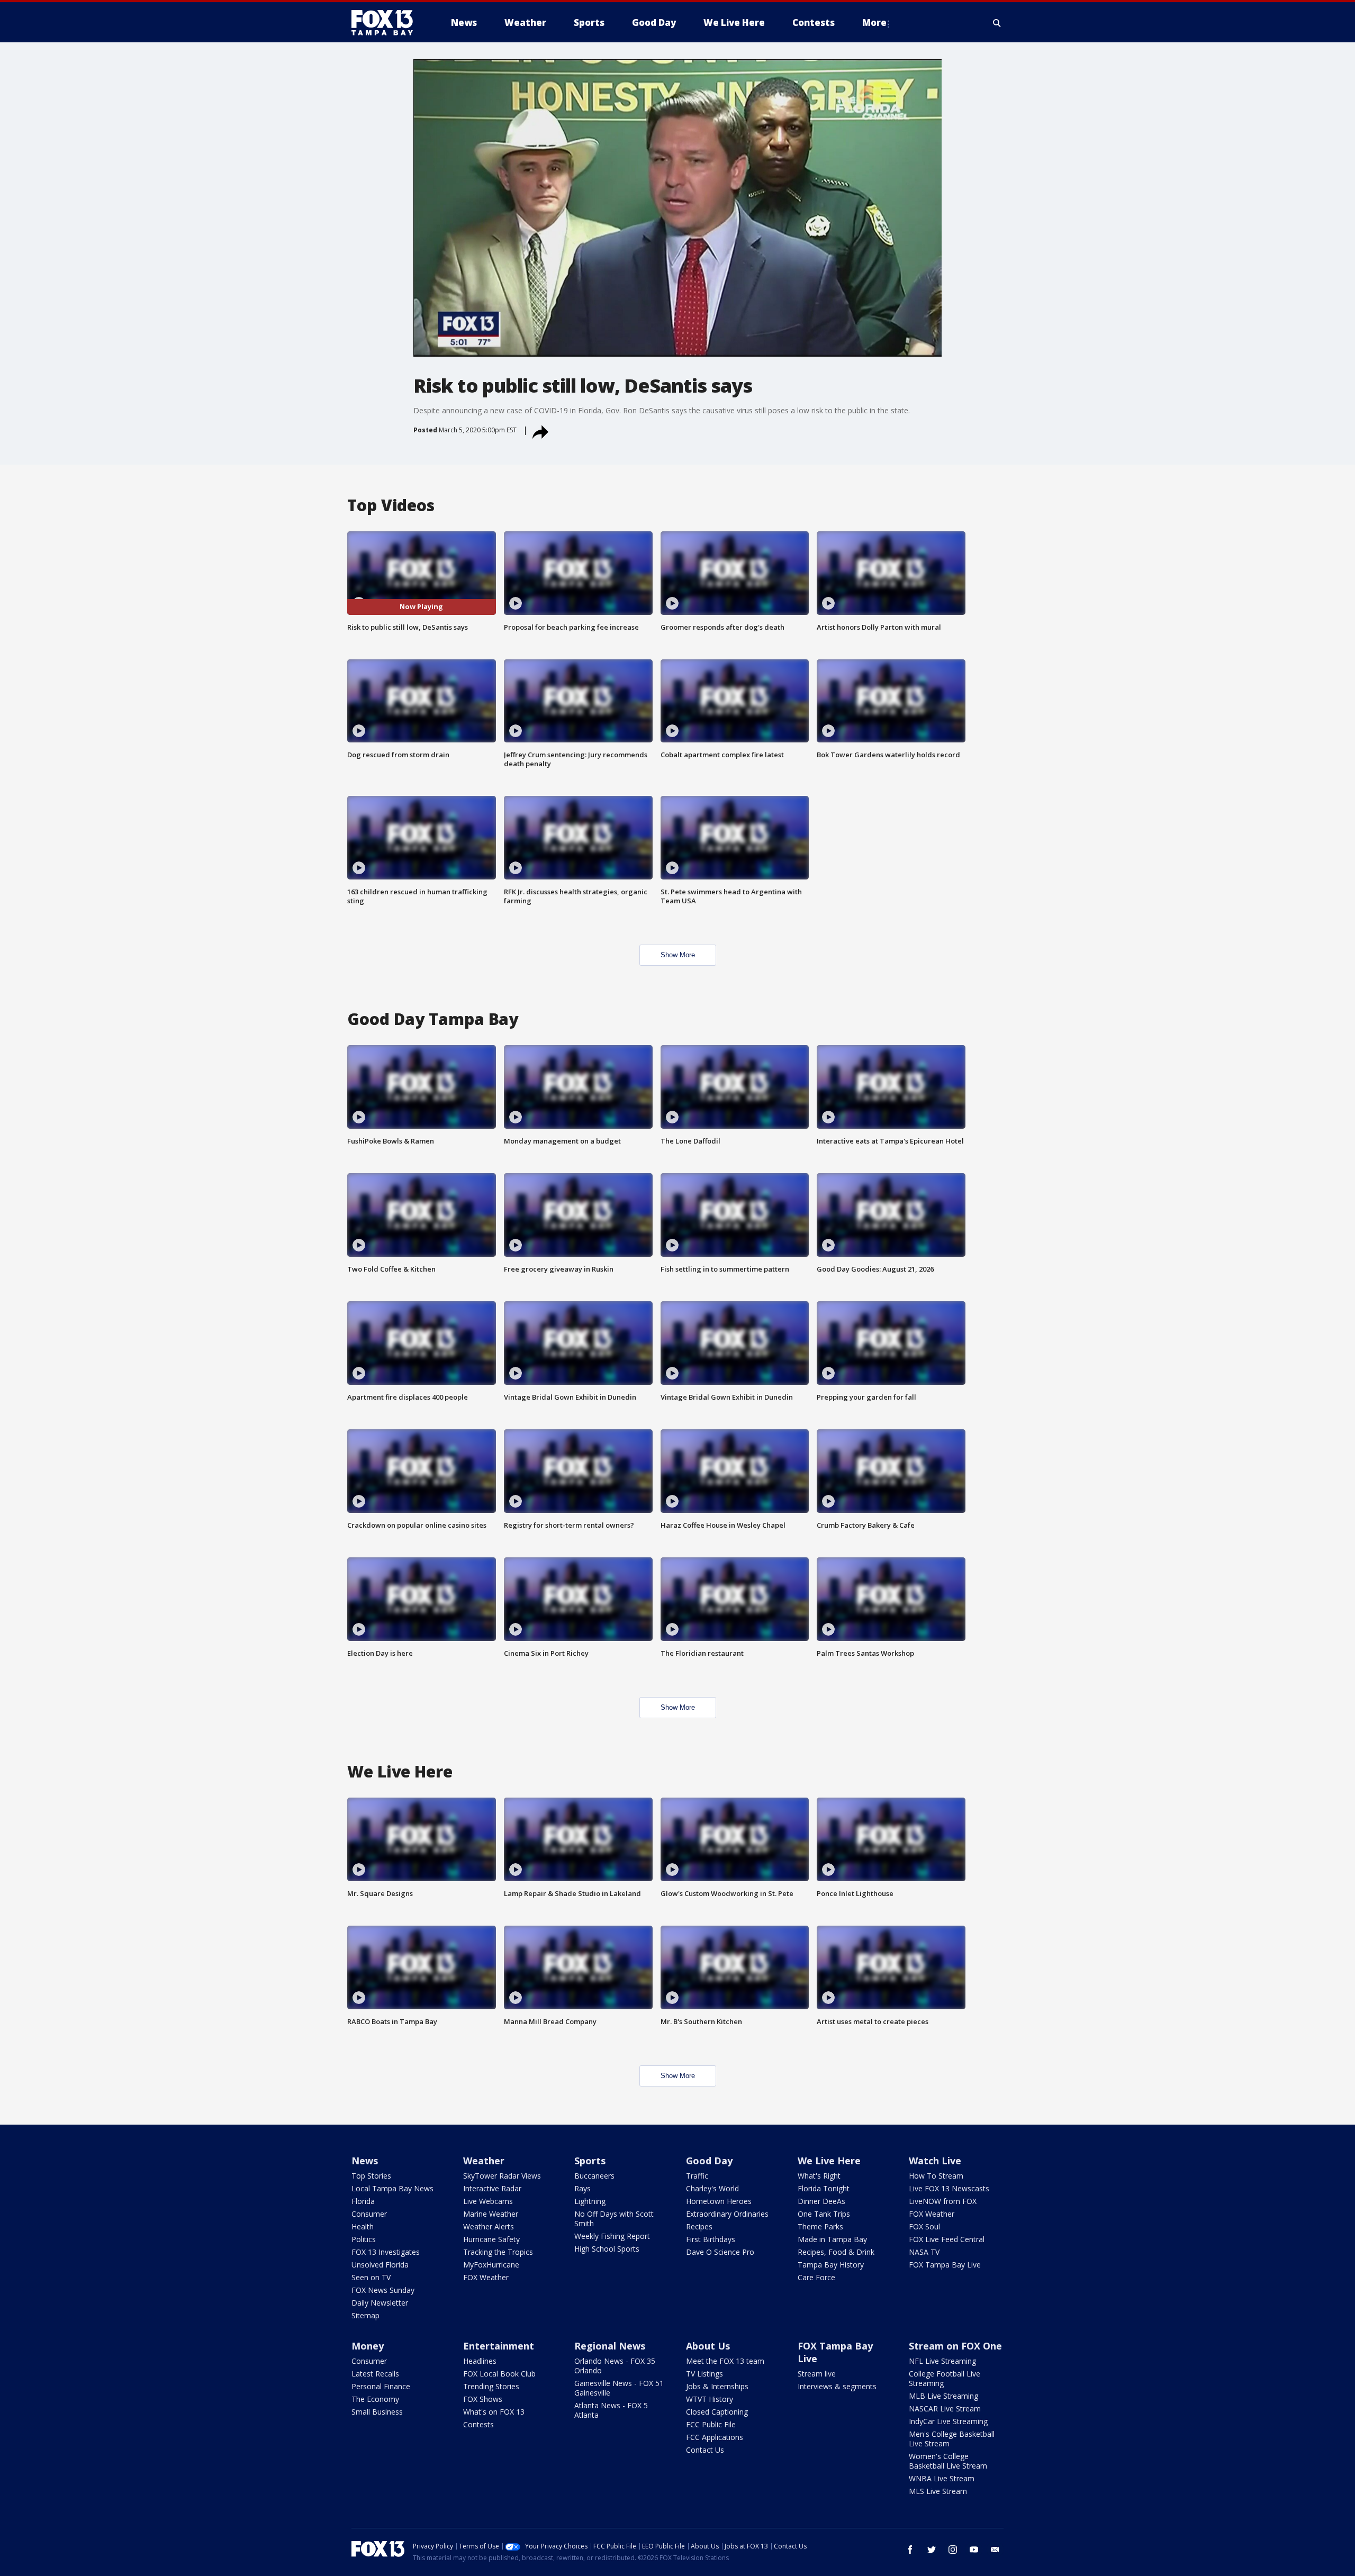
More (874, 22)
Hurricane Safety (491, 2239)
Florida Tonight (824, 2188)
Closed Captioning (717, 2412)
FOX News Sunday (383, 2290)
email (995, 2550)
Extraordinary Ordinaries (727, 2214)
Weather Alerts (489, 2226)
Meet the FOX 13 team (725, 2361)
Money (368, 2346)
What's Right (819, 2176)
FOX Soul (924, 2226)
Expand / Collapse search (997, 23)
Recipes (699, 2226)
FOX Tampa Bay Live (945, 2265)
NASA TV (924, 2252)
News (365, 2161)
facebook (910, 2550)
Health (363, 2226)
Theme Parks (820, 2226)
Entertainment (499, 2346)
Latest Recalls (375, 2374)
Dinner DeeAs (821, 2201)
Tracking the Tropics (498, 2252)
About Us (708, 2346)
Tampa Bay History (831, 2265)
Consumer (369, 2214)
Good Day (709, 2161)
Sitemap (365, 2315)
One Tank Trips (824, 2214)
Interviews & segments (837, 2386)
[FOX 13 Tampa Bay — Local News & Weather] (386, 23)
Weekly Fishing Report (612, 2236)
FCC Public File (711, 2424)
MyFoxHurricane (491, 2265)
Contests (478, 2424)
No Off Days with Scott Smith (614, 2219)
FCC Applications (715, 2437)
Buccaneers (594, 2176)
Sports (590, 2161)
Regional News (610, 2346)
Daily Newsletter (380, 2303)
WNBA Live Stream (942, 2478)
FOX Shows (483, 2399)
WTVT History (710, 2399)
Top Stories (371, 2176)
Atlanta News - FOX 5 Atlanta (611, 2410)
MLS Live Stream (938, 2491)
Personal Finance (381, 2386)
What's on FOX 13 (494, 2412)
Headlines (480, 2361)
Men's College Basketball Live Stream (952, 2439)
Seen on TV (371, 2277)
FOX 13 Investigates (386, 2252)
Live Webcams (488, 2201)
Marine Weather (491, 2214)
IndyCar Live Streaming (948, 2421)
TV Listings (704, 2374)
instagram (953, 2550)
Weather (484, 2161)
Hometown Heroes (719, 2201)
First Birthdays (711, 2239)
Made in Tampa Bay (832, 2239)
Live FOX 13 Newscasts (949, 2188)
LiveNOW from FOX (943, 2201)
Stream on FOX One (955, 2346)
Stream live (817, 2374)
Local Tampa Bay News (392, 2188)
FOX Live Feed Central (947, 2239)
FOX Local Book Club (499, 2374)
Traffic (697, 2176)
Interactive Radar (492, 2188)
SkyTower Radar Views (502, 2176)
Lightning (590, 2201)
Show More (678, 955)
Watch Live (935, 2161)
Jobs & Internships (717, 2386)
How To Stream (936, 2176)
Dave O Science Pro (720, 2252)
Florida (363, 2201)
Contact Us (705, 2450)
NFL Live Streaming (942, 2361)
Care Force (816, 2277)
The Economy (375, 2399)
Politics (364, 2239)
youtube (974, 2550)
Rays (582, 2188)
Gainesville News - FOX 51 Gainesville (619, 2388)
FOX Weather (486, 2277)
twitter (932, 2550)
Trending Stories (491, 2386)
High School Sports (607, 2249)
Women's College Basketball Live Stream (948, 2461)
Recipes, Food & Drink (836, 2252)
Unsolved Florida (380, 2265)
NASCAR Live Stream (945, 2409)
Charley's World (712, 2188)
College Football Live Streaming (945, 2378)
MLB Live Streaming (943, 2396)
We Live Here (829, 2161)
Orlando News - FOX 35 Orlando (615, 2366)
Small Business (377, 2412)
